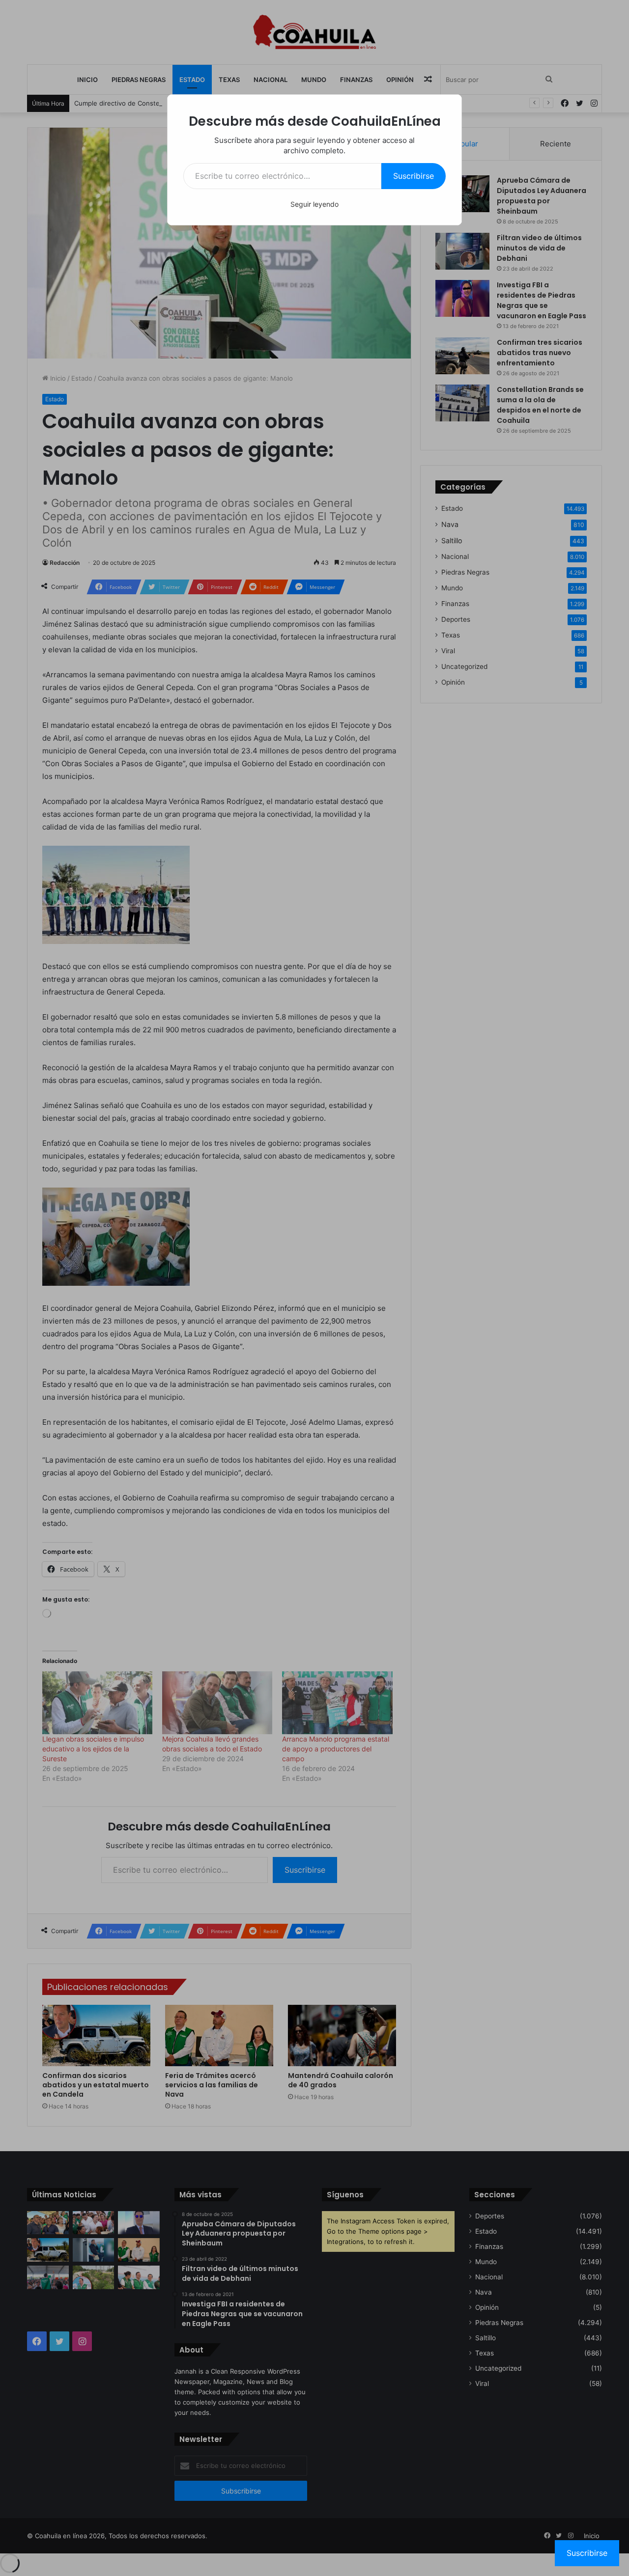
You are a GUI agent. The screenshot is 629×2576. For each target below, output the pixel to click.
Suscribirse (414, 176)
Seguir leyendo (314, 204)
